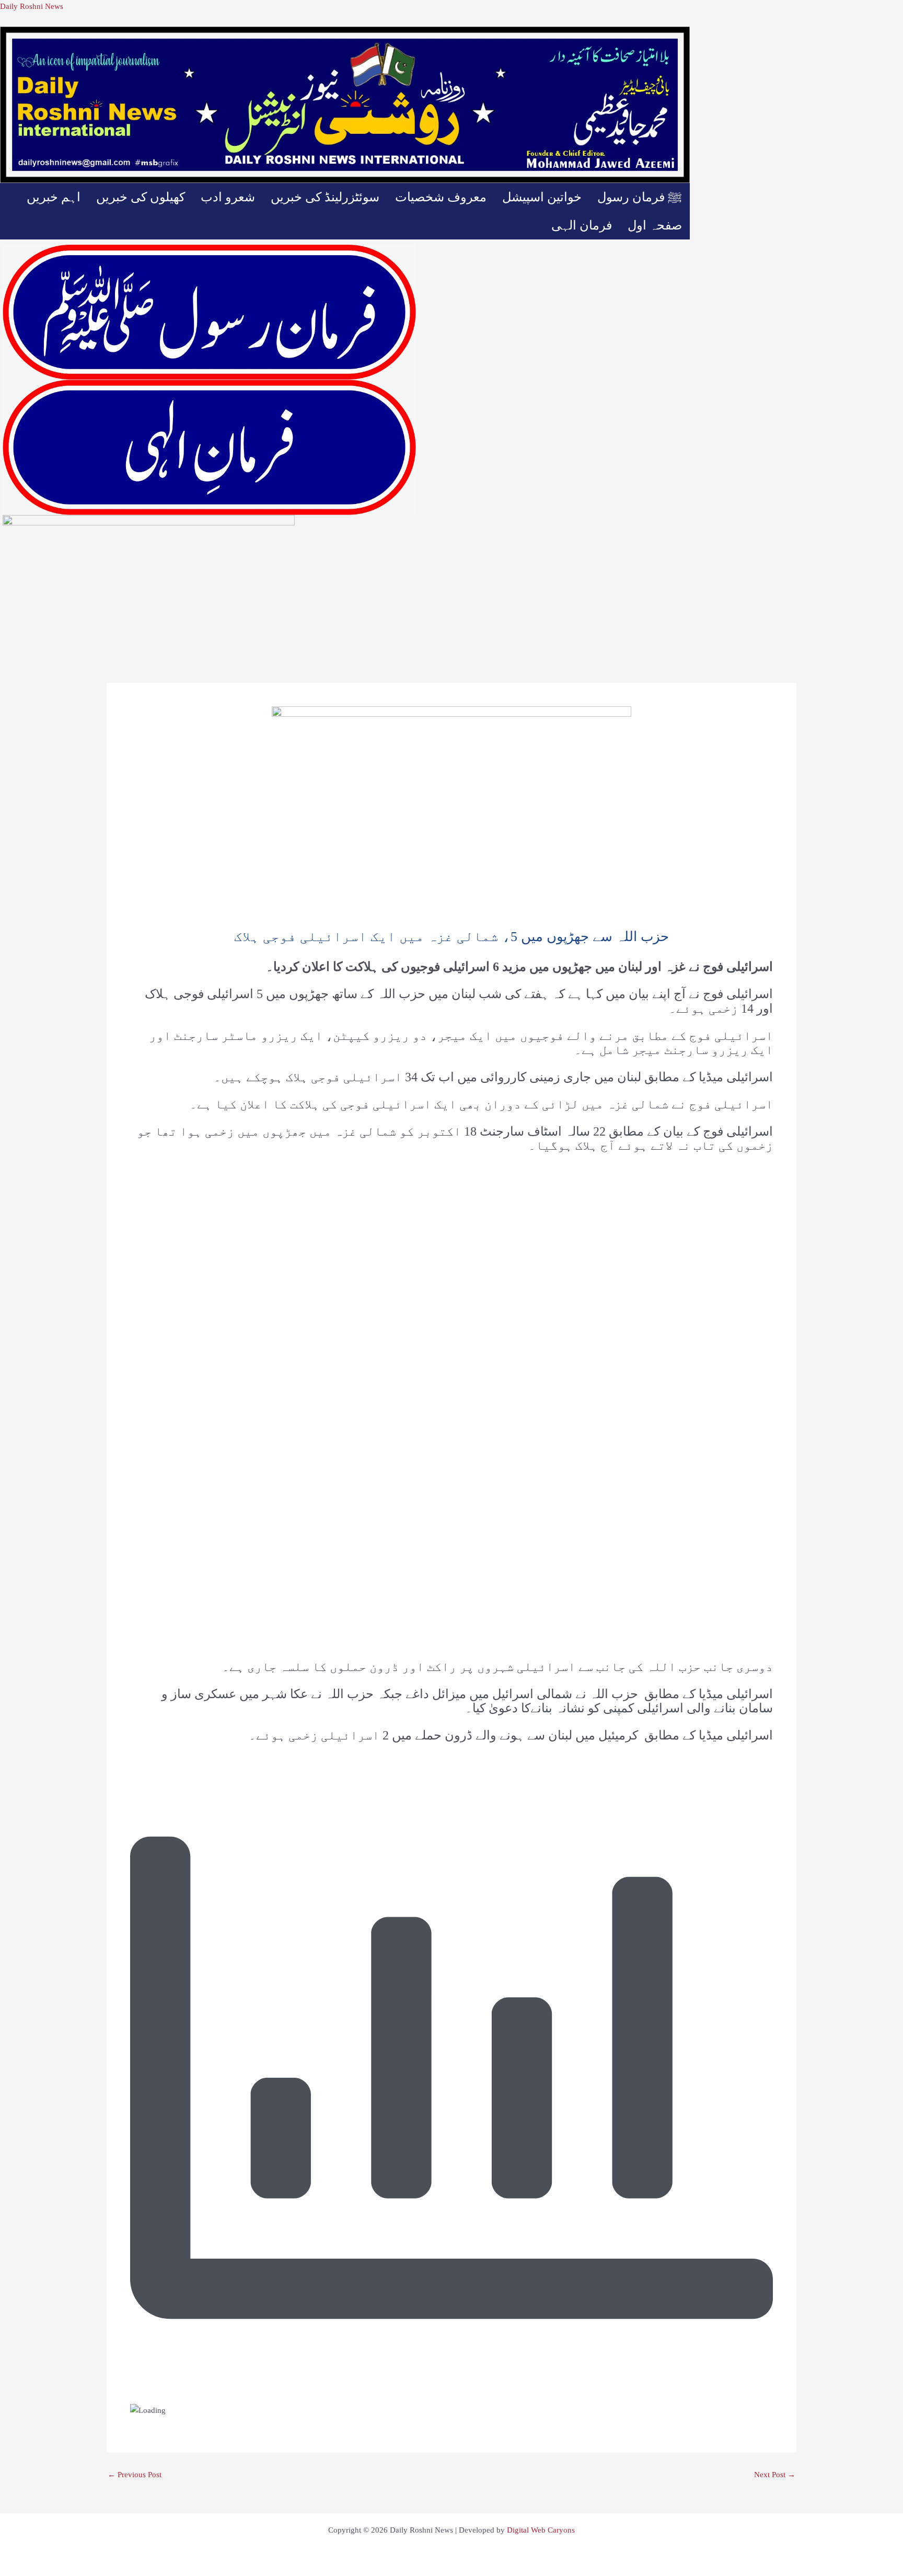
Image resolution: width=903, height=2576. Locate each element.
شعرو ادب (228, 197)
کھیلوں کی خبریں (141, 197)
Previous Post (135, 2475)
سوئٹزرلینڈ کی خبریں (325, 197)
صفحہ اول (655, 225)
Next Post (775, 2475)
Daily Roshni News (32, 6)
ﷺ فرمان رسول (640, 197)
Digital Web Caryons (541, 2530)
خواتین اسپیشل (542, 197)
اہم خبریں (54, 197)
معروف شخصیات (441, 197)
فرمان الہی (582, 225)
